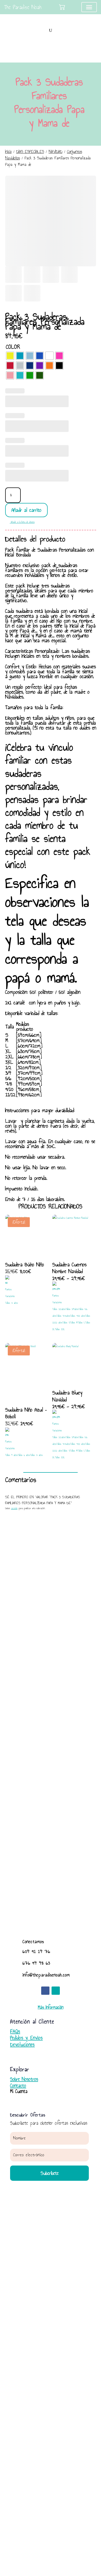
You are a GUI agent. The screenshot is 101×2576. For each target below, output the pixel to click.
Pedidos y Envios (26, 2038)
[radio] (10, 356)
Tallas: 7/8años (63, 1316)
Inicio (8, 152)
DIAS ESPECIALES (30, 152)
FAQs (15, 2031)
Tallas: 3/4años (72, 1309)
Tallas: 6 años (24, 1455)
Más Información (51, 2007)
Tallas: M (74, 1323)
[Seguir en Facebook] (45, 1991)
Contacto (18, 2086)
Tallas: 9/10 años (78, 1316)
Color (13, 347)
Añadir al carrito (26, 510)
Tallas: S (66, 1323)
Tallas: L (81, 1323)
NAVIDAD (56, 152)
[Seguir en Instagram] (56, 1991)
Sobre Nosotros (24, 2079)
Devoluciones (22, 2044)
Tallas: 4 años (11, 1455)
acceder (14, 1508)
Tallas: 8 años (12, 1303)
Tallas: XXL (60, 1329)
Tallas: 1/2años (59, 1309)
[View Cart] (62, 7)
